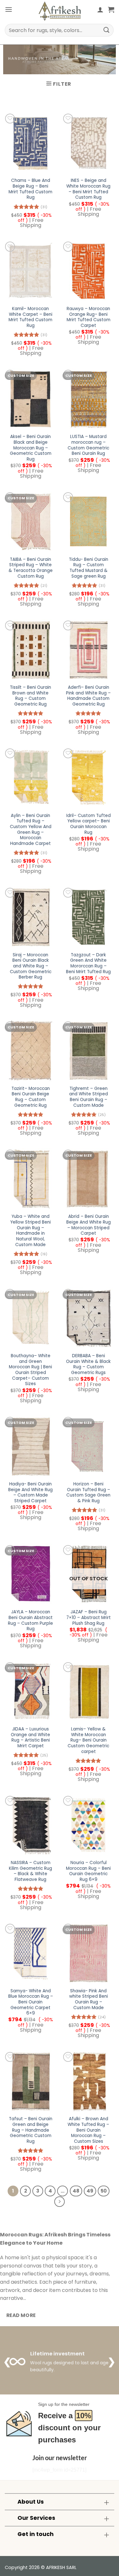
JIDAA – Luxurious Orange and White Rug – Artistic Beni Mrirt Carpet (30, 1738)
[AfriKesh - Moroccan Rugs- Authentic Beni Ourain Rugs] (60, 11)
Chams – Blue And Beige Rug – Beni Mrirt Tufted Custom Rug (30, 189)
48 (76, 2191)
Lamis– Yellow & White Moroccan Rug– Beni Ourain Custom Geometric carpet (88, 1740)
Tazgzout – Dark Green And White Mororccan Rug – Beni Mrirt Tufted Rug (88, 963)
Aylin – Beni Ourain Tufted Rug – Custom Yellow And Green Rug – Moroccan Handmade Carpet (31, 830)
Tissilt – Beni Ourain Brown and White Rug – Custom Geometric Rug (30, 696)
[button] (9, 9)
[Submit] (107, 30)
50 (104, 2191)
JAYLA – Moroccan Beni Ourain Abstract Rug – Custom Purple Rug (30, 1620)
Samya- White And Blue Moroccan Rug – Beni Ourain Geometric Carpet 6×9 (31, 2002)
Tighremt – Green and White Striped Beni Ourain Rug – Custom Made (89, 1097)
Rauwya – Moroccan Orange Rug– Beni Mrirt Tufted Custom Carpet (89, 317)
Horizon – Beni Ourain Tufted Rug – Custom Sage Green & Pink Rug (88, 1493)
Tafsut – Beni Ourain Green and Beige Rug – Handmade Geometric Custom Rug (31, 2130)
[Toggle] (106, 2503)
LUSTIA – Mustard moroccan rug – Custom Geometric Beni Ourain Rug (88, 445)
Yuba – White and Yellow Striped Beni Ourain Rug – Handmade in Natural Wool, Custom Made (30, 1231)
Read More (21, 2315)
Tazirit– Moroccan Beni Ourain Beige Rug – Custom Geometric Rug (31, 1097)
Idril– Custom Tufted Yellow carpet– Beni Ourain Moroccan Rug (89, 824)
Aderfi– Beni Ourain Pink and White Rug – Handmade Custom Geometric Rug (88, 696)
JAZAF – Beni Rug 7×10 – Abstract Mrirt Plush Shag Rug (89, 1618)
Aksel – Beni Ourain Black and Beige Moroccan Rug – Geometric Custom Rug (31, 448)
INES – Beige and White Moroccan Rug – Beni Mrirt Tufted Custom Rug (88, 189)
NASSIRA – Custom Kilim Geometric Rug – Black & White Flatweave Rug (30, 1871)
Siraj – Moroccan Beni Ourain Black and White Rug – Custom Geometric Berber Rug (31, 966)
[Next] (60, 2202)
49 (90, 2191)
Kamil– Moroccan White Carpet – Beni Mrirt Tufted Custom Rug (30, 317)
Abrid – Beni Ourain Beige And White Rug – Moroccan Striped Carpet (89, 1225)
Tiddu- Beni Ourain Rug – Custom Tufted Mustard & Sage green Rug (89, 568)
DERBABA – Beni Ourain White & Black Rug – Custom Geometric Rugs (88, 1364)
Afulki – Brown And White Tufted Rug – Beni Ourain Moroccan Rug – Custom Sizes (88, 2130)
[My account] (100, 10)
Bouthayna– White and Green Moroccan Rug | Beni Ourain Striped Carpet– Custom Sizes (30, 1370)
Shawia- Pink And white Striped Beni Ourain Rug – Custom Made (89, 1999)
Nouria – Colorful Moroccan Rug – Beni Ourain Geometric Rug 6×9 (88, 1871)
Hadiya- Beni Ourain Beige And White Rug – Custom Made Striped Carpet (30, 1493)
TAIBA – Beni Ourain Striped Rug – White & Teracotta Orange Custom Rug (31, 568)
